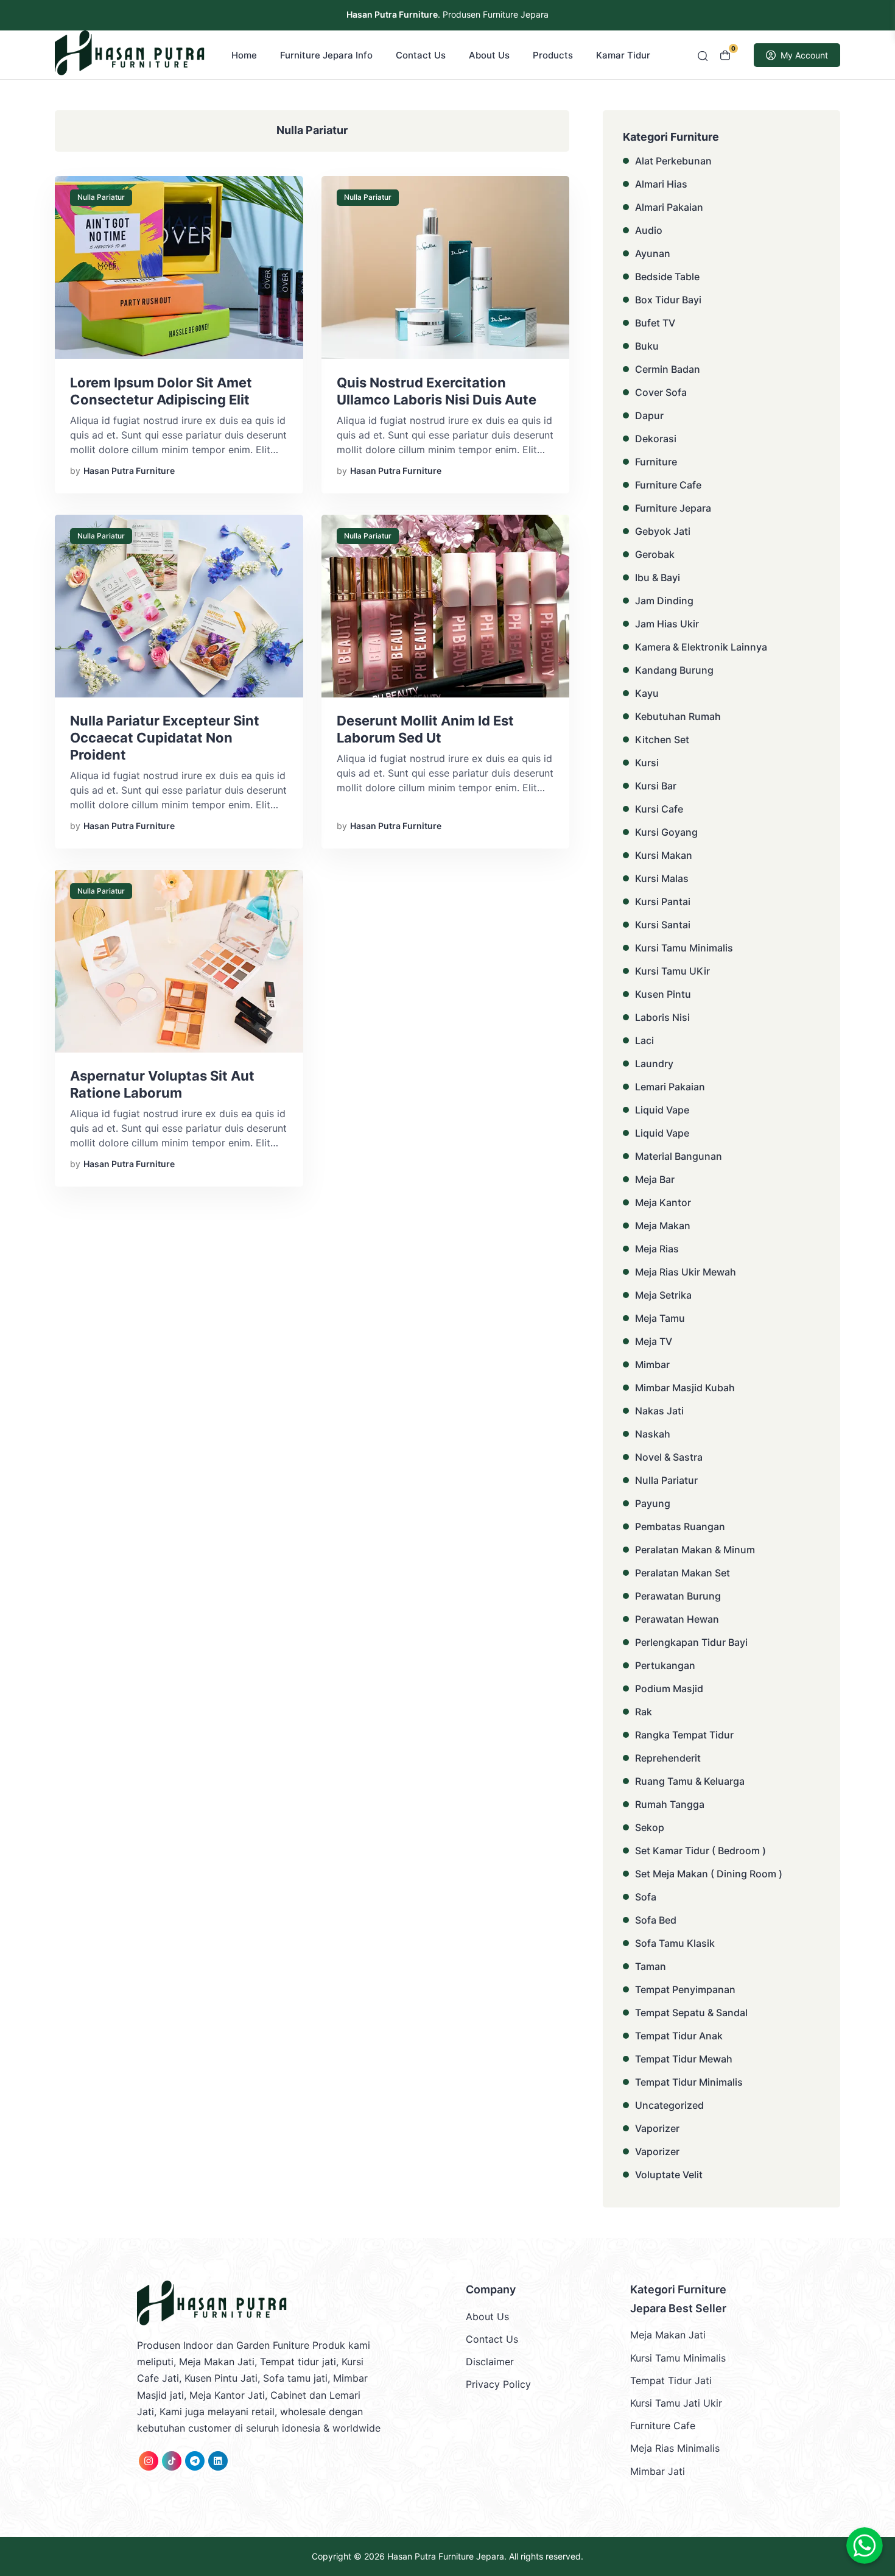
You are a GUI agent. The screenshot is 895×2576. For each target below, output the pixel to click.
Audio (649, 230)
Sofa (646, 1897)
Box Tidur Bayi (668, 300)
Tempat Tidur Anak (679, 2036)
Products (553, 55)
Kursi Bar (656, 786)
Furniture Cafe (668, 485)
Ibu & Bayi (658, 577)
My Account (804, 55)
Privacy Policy (498, 2384)
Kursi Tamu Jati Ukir (676, 2403)
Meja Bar (655, 1179)
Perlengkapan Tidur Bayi (691, 1642)
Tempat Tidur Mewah (684, 2059)
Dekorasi (656, 439)
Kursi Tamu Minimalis (684, 948)
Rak (644, 1712)
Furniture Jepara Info (326, 55)
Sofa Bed (656, 1920)
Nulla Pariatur (101, 197)
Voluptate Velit (669, 2175)
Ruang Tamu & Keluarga (690, 1781)
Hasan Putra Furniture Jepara (446, 2556)
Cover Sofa (661, 392)
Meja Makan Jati (668, 2335)
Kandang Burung (674, 670)
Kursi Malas (662, 878)
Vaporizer (657, 2128)
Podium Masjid (669, 1689)
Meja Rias (657, 1249)
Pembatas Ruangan (680, 1526)
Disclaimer (490, 2362)
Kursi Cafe (659, 809)
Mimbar (652, 1364)
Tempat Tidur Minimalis (689, 2082)
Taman (651, 1966)
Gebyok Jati (663, 531)
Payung (653, 1503)
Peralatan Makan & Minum (695, 1550)
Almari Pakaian (669, 207)
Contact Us (421, 55)
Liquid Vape (662, 1110)
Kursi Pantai (663, 902)
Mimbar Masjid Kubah (685, 1388)
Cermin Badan (668, 369)
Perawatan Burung (678, 1596)
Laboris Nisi (662, 1017)
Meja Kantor (663, 1202)
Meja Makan (663, 1226)
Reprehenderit (668, 1758)
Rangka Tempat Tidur (684, 1735)
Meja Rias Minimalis (675, 2448)
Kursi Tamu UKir (672, 971)
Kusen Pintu (663, 994)
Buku (647, 346)
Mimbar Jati (658, 2471)
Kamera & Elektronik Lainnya (701, 647)
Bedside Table (667, 277)
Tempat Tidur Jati (671, 2380)
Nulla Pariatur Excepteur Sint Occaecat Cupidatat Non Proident (165, 738)
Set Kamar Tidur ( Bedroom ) (700, 1851)
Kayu (647, 693)
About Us (489, 55)
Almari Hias (661, 184)
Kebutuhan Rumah (678, 716)
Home (244, 55)
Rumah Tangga (670, 1804)
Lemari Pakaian (670, 1087)
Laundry (654, 1064)
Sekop (650, 1827)
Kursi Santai (663, 925)
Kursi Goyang (666, 832)
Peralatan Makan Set (683, 1573)
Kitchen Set (662, 739)
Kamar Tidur (623, 55)
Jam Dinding (664, 601)
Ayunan (653, 253)
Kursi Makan (664, 855)
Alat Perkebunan (673, 161)
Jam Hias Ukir (667, 624)
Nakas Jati (659, 1411)
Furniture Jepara (673, 508)
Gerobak (655, 554)
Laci (644, 1040)
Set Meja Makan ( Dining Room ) (709, 1874)
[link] (149, 2461)
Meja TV (654, 1341)
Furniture (656, 462)
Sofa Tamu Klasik (675, 1943)
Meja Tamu (660, 1318)
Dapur (649, 415)
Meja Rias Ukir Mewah (686, 1272)
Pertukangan (665, 1665)
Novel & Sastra (669, 1457)
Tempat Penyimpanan (685, 1989)
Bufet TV (655, 323)
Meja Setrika (663, 1295)
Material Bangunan (679, 1156)
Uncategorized (669, 2105)
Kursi (647, 763)
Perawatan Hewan (677, 1619)
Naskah (653, 1434)
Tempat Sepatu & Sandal (691, 2013)
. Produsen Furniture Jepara (447, 14)
